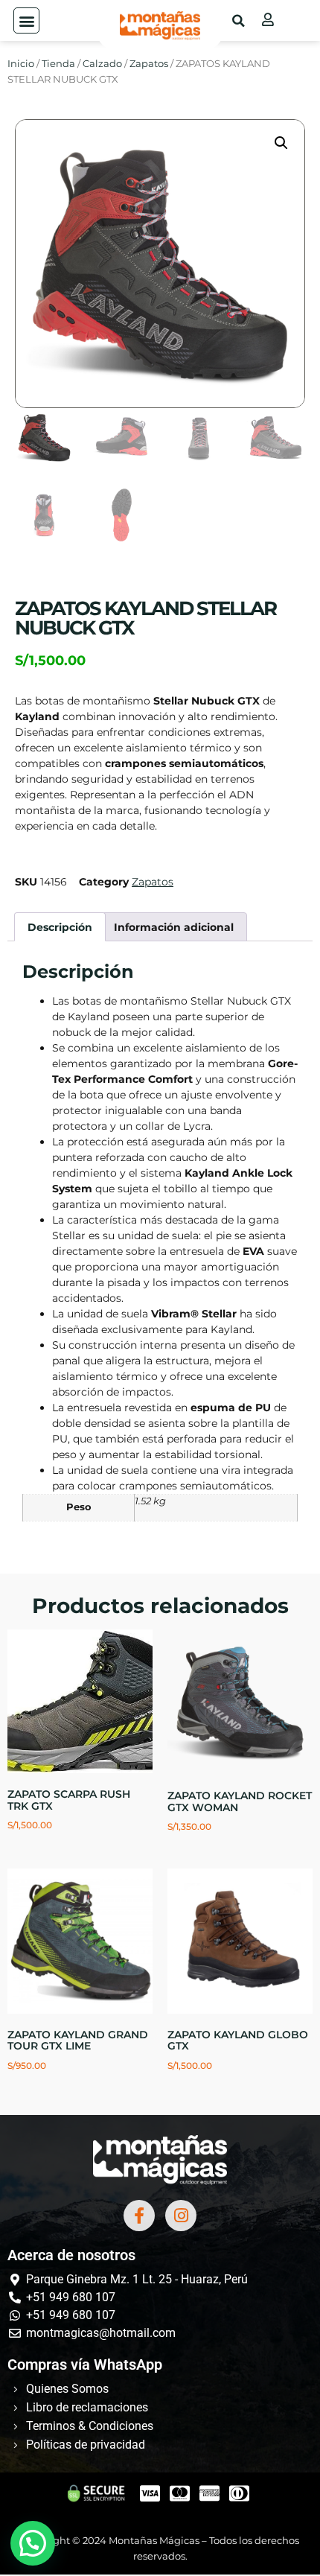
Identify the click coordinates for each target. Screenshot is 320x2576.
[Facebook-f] (139, 2216)
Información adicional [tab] (174, 927)
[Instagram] (181, 2216)
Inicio (21, 64)
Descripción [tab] (60, 927)
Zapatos (149, 64)
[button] (26, 20)
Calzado (102, 64)
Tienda (58, 64)
